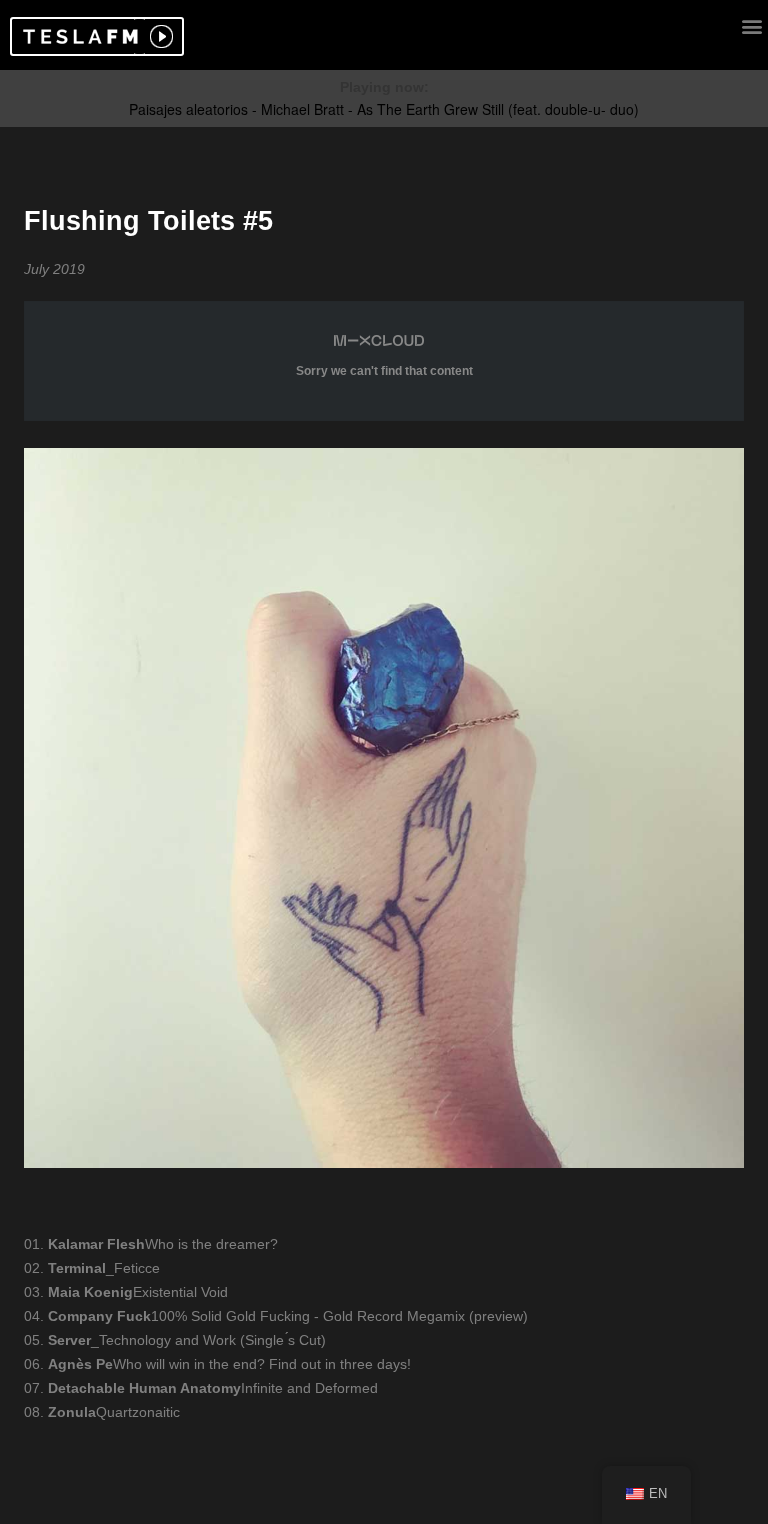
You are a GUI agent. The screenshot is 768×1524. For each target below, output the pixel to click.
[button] (77, 36)
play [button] (159, 36)
